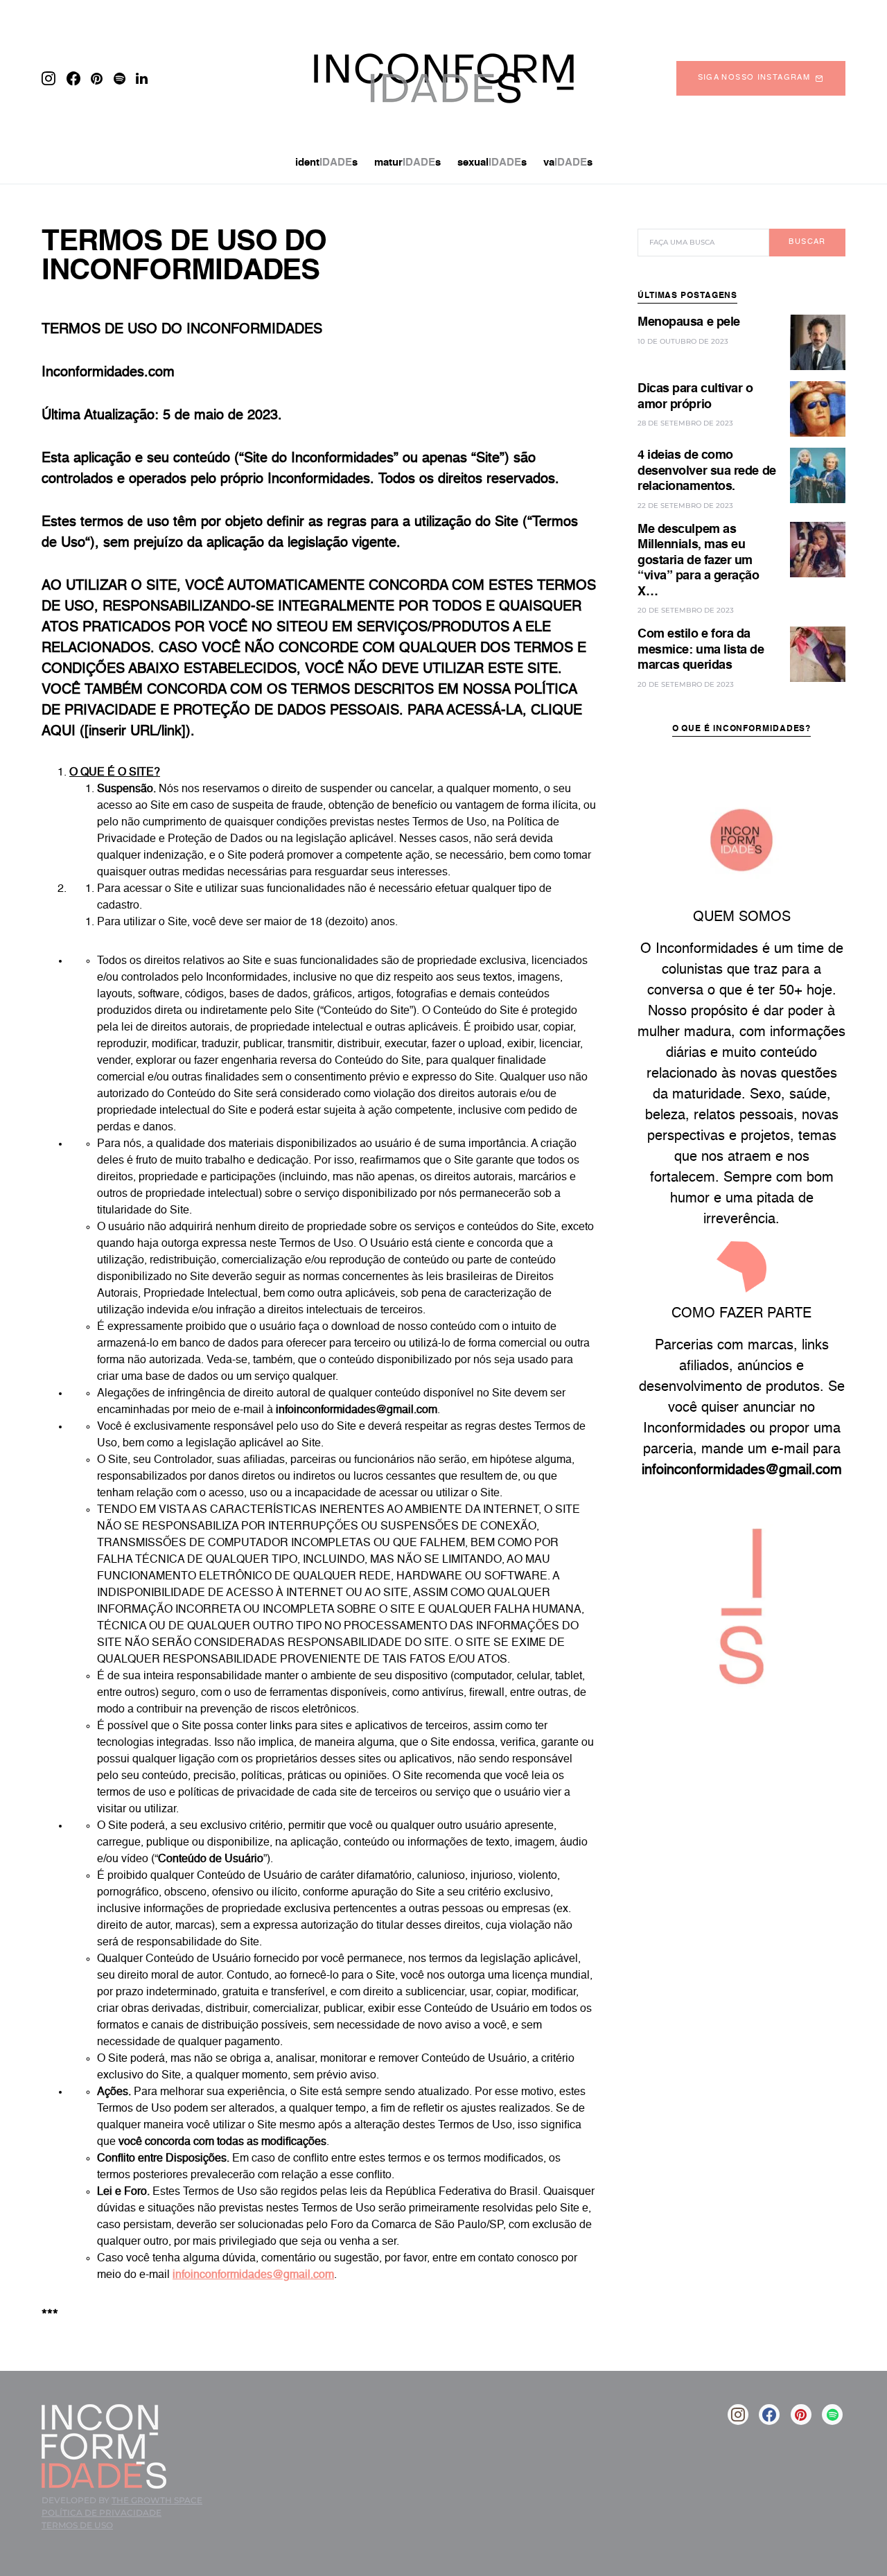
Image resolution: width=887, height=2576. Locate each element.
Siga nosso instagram (754, 78)
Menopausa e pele (689, 322)
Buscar (807, 242)
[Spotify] (120, 78)
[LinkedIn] (142, 78)
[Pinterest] (97, 78)
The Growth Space (157, 2500)
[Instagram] (49, 78)
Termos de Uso (77, 2525)
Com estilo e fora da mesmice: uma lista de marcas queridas (701, 650)
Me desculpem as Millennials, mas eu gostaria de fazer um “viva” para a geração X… (699, 561)
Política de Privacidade (102, 2513)
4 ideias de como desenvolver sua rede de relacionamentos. (707, 471)
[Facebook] (73, 78)
